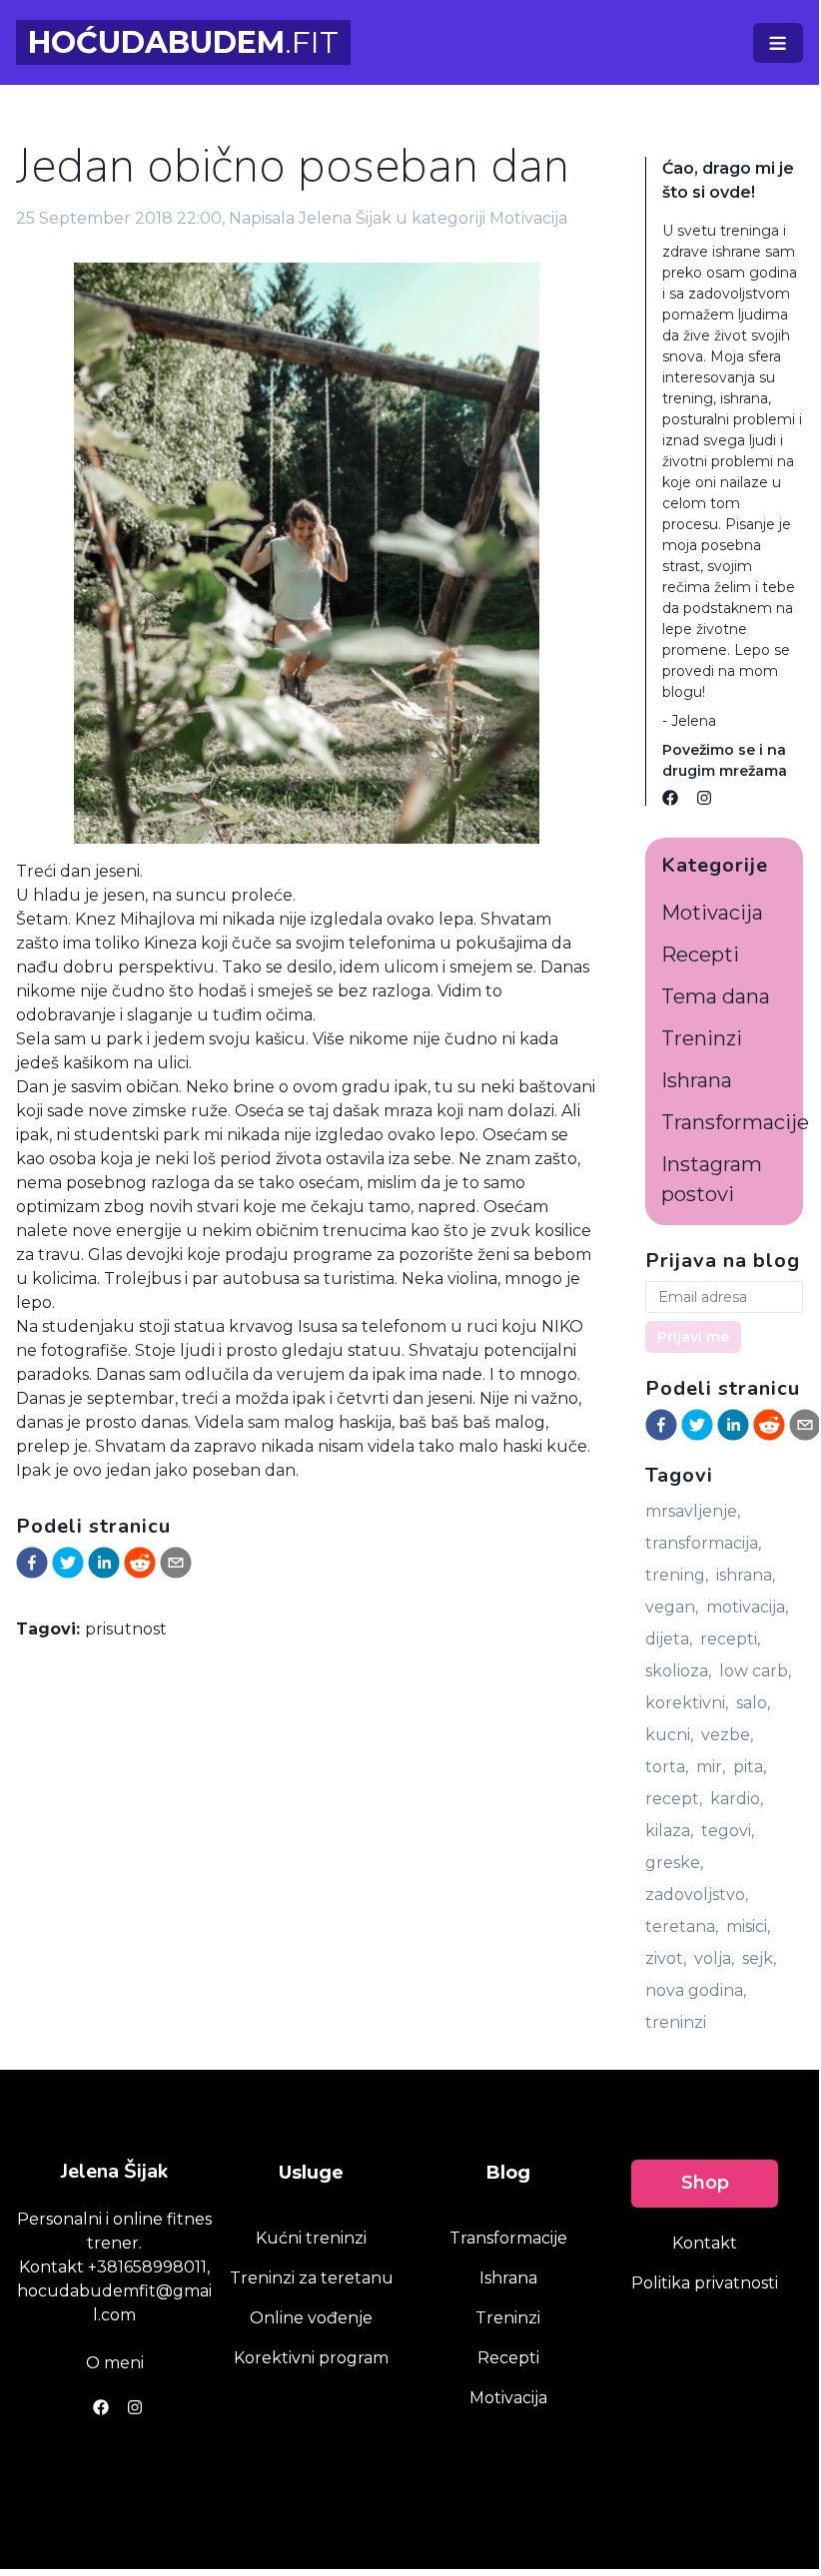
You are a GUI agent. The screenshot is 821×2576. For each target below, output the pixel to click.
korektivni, (687, 1703)
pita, (750, 1767)
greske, (674, 1863)
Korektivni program (311, 2358)
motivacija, (747, 1607)
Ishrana (697, 1080)
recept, (674, 1799)
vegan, (672, 1607)
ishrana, (746, 1575)
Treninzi (702, 1038)
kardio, (737, 1799)
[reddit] (140, 1563)
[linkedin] (104, 1563)
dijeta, (669, 1639)
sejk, (759, 1958)
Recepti (700, 955)
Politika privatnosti (705, 2283)
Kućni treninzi (311, 2238)
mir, (711, 1767)
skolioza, (678, 1671)
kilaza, (669, 1831)
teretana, (682, 1927)
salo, (753, 1703)
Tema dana (716, 996)
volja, (714, 1958)
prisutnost (126, 1629)
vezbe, (727, 1735)
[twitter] (68, 1563)
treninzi (676, 2022)
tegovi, (728, 1831)
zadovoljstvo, (697, 1895)
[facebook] (32, 1563)
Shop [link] (705, 2183)
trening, (677, 1575)
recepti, (730, 1639)
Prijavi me (693, 1337)
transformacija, (703, 1543)
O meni (115, 2363)
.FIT (183, 42)
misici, (748, 1927)
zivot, (666, 1958)
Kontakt (705, 2243)
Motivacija (528, 218)
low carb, (755, 1671)
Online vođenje (311, 2318)
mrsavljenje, (693, 1511)
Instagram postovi (712, 1179)
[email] (176, 1563)
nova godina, (696, 1990)
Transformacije (735, 1122)
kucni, (669, 1735)
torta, (667, 1767)
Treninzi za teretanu (312, 2278)
